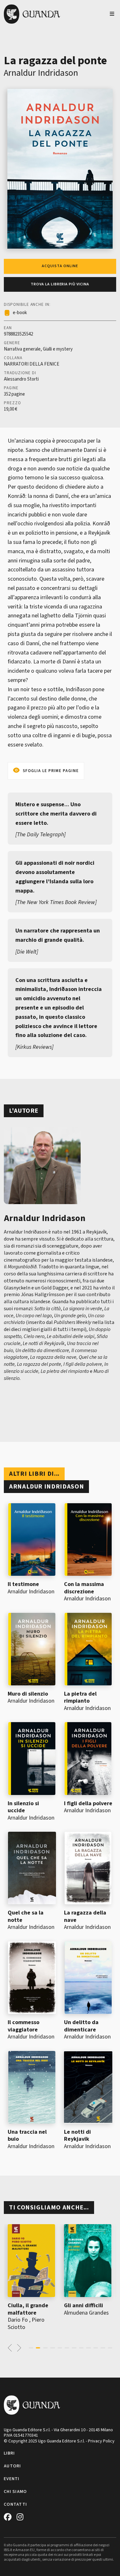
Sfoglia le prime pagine (51, 771)
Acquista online (60, 266)
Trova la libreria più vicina (60, 284)
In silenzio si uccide (23, 1807)
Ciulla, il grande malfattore (28, 2309)
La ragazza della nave (85, 1916)
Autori (12, 2466)
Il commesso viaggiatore (24, 2026)
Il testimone (23, 1584)
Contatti (15, 2504)
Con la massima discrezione (84, 1588)
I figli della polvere (88, 1803)
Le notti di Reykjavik (77, 2136)
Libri (9, 2453)
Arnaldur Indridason (41, 73)
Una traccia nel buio (27, 2136)
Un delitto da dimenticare (81, 2026)
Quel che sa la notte (26, 1916)
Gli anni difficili (84, 2305)
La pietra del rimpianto (80, 1698)
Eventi (12, 2479)
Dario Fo (18, 2320)
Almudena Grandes (86, 2313)
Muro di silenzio (28, 1694)
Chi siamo (16, 2492)
